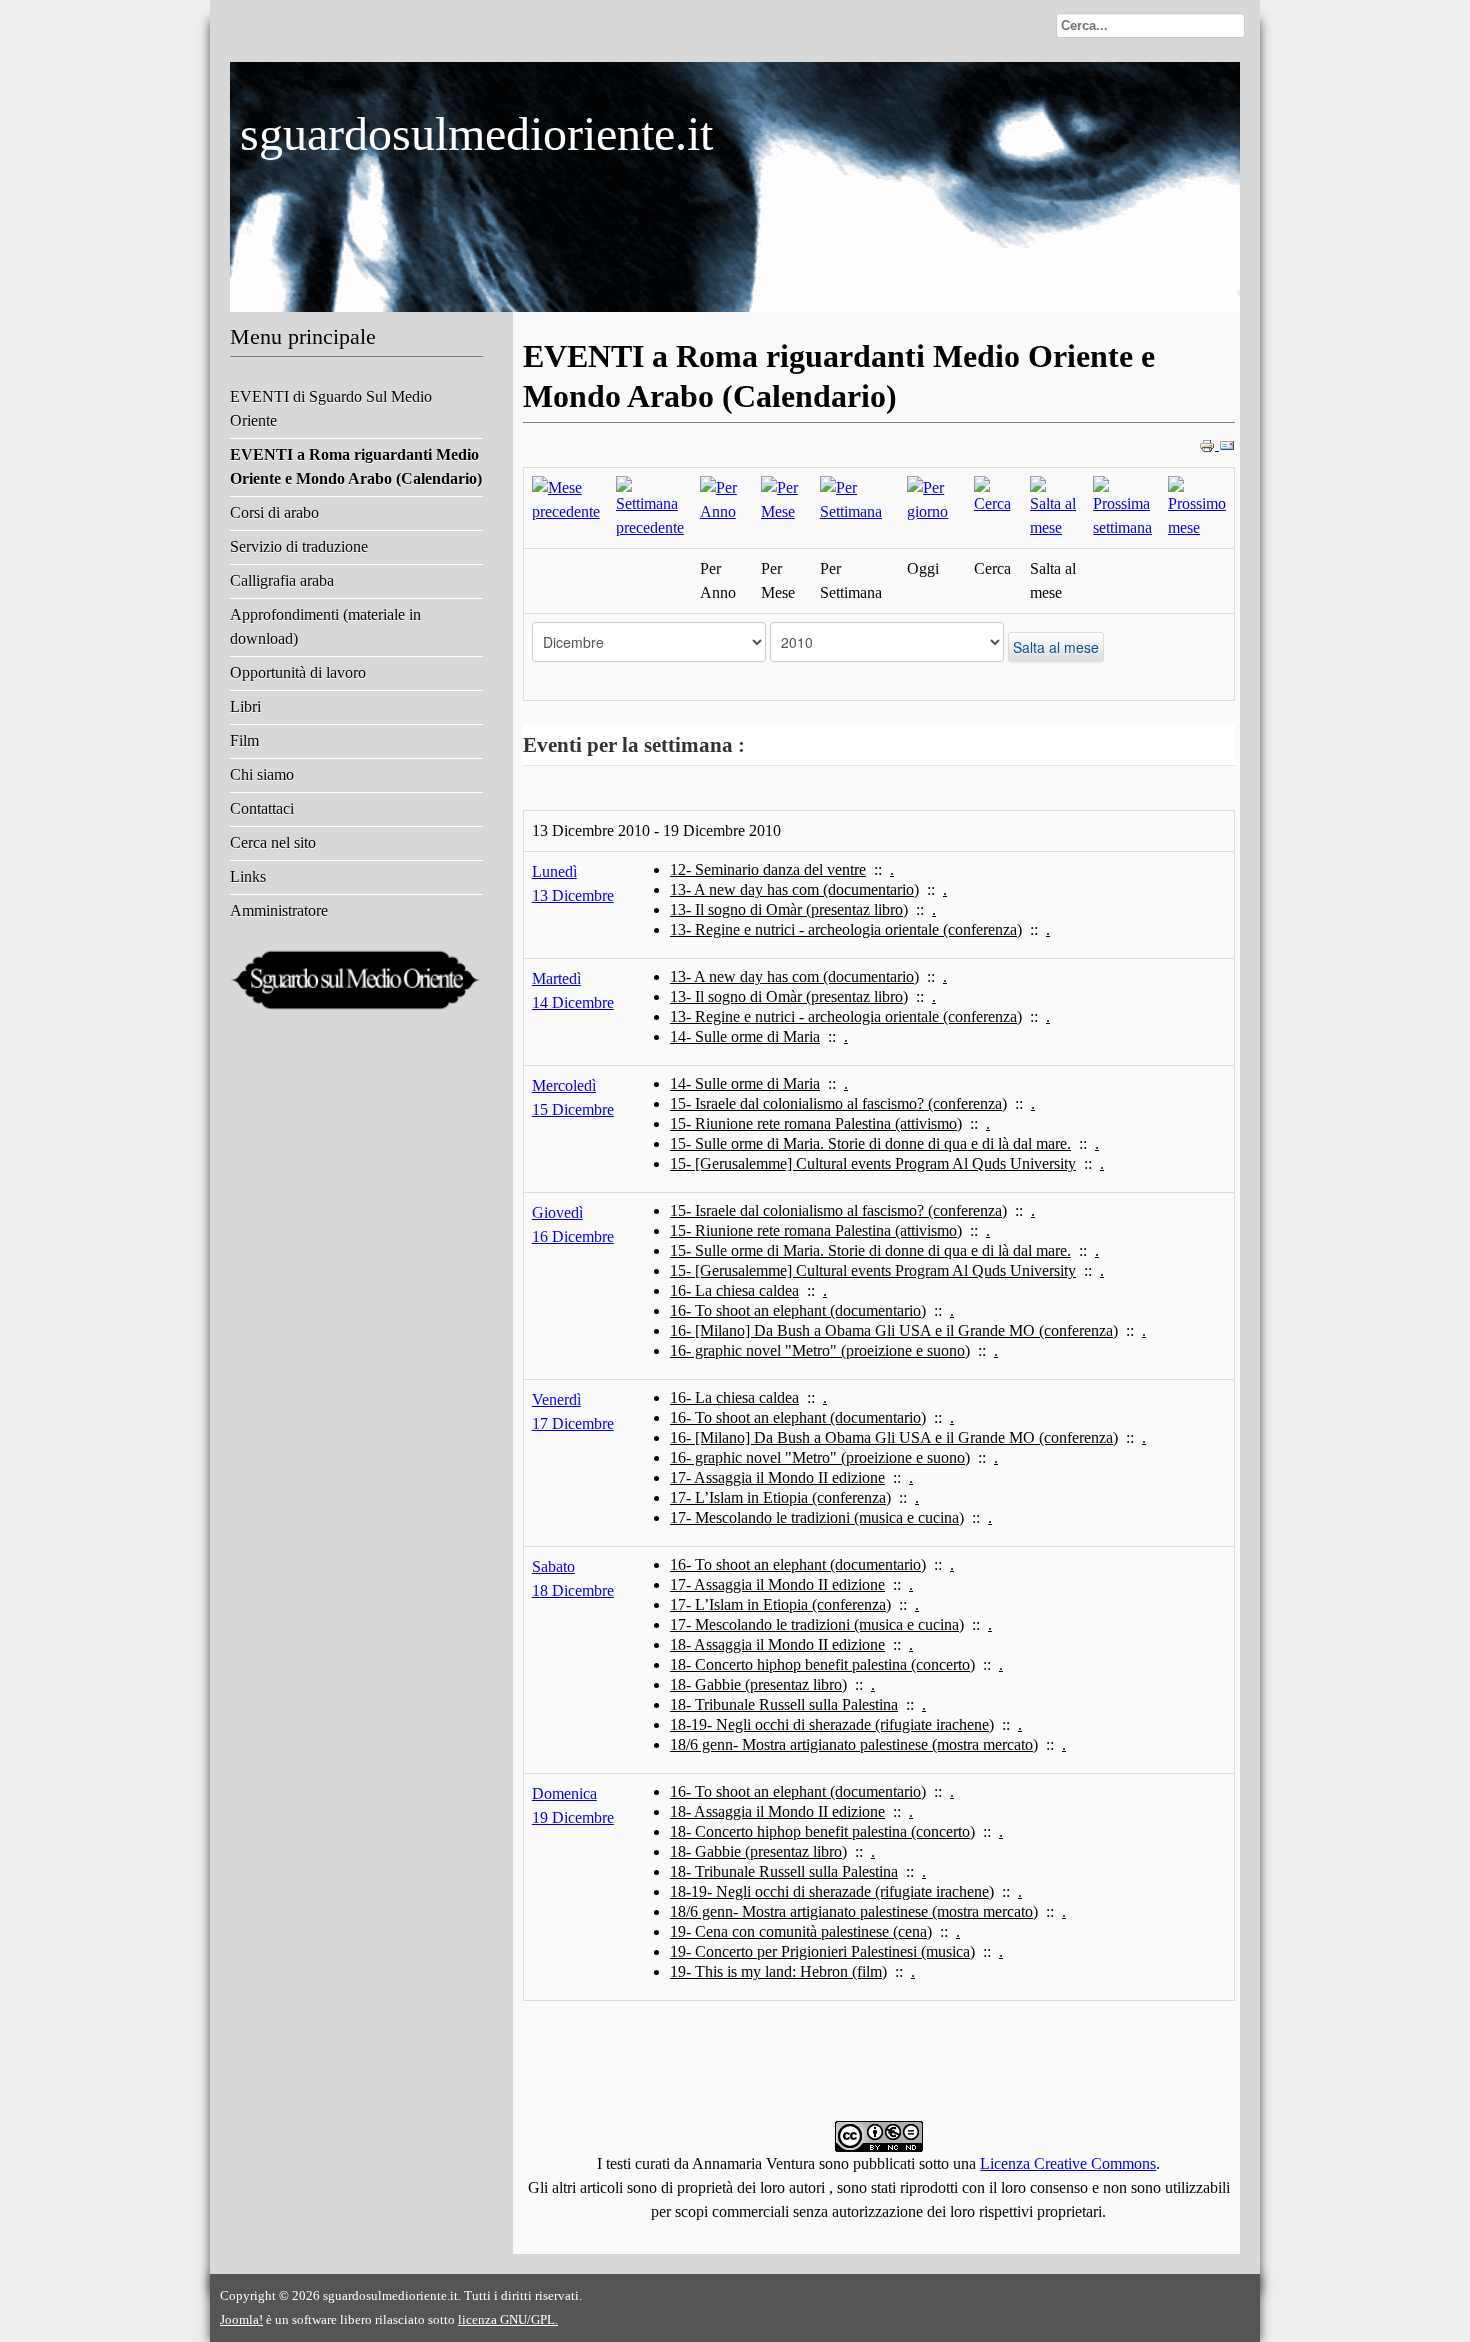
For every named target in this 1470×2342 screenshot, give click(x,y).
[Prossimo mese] (1197, 506)
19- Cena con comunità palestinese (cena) (801, 1931)
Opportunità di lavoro (298, 672)
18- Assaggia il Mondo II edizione (777, 1644)
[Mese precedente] (566, 498)
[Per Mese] (782, 498)
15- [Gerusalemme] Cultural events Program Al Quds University (873, 1163)
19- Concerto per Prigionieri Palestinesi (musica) (822, 1951)
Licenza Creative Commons (1068, 2163)
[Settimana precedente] (650, 506)
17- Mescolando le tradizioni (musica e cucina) (817, 1517)
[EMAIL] (1227, 444)
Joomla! (241, 2319)
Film (244, 740)
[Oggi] (932, 498)
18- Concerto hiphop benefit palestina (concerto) (822, 1664)
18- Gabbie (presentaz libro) (758, 1684)
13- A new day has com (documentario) (794, 889)
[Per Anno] (722, 498)
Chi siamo (262, 774)
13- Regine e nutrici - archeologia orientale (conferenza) (846, 929)
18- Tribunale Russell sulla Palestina (784, 1704)
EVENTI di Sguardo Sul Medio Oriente (331, 408)
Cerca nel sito (273, 842)
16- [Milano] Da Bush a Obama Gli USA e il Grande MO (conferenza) (894, 1330)
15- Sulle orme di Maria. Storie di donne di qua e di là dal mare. (870, 1143)
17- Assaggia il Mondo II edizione (777, 1477)
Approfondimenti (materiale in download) (325, 626)
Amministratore (279, 910)
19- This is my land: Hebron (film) (778, 1971)
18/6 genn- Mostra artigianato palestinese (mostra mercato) (854, 1744)
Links (248, 876)
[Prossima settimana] (1122, 506)
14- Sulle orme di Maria (745, 1036)
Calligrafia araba (282, 580)
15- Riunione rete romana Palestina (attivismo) (816, 1123)
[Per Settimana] (855, 498)
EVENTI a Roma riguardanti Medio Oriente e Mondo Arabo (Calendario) (356, 466)
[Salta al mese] (1053, 506)
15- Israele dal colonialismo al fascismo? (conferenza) (838, 1103)
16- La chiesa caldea (734, 1290)
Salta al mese (1056, 647)
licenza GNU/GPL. (508, 2319)
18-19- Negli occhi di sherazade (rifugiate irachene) (832, 1724)
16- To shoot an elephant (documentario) (798, 1310)
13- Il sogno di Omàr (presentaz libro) (789, 909)
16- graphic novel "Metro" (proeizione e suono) (820, 1350)
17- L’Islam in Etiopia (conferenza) (780, 1497)
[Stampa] (1209, 444)
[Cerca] (994, 494)
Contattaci (262, 808)
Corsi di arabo (274, 512)
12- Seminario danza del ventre (768, 869)
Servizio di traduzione (299, 546)
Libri (245, 706)
